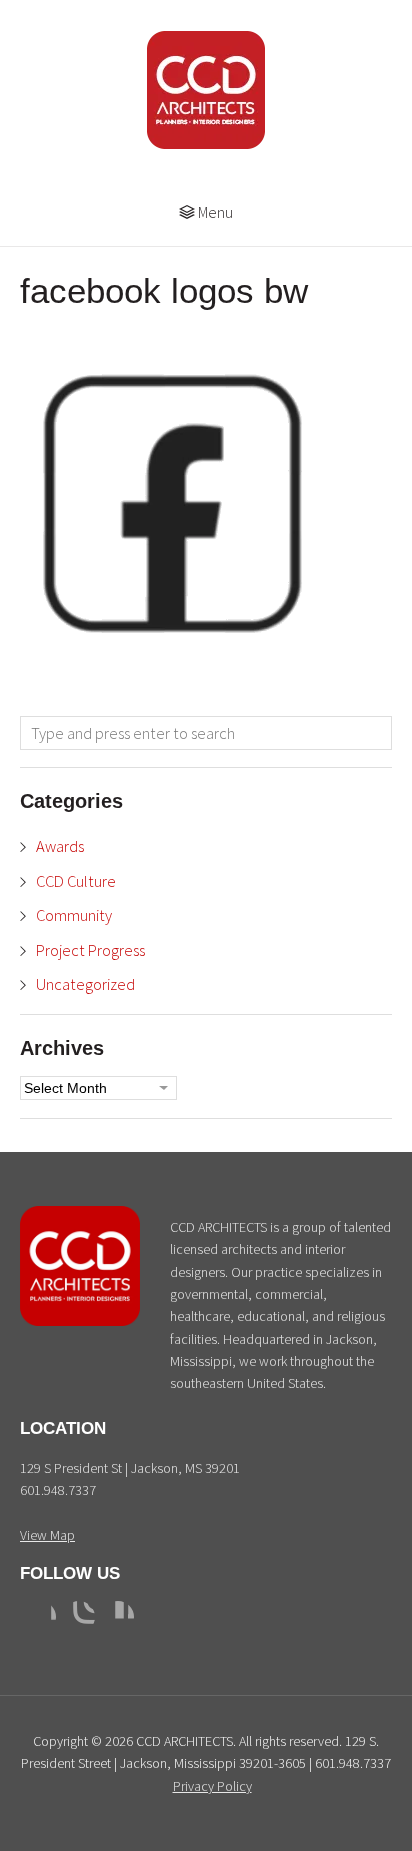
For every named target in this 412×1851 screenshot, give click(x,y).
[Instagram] (79, 1617)
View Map (47, 1535)
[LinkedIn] (118, 1617)
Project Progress (90, 950)
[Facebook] (40, 1617)
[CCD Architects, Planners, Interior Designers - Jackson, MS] (80, 1321)
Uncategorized (85, 984)
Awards (60, 846)
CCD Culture (76, 881)
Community (74, 915)
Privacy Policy (212, 1786)
